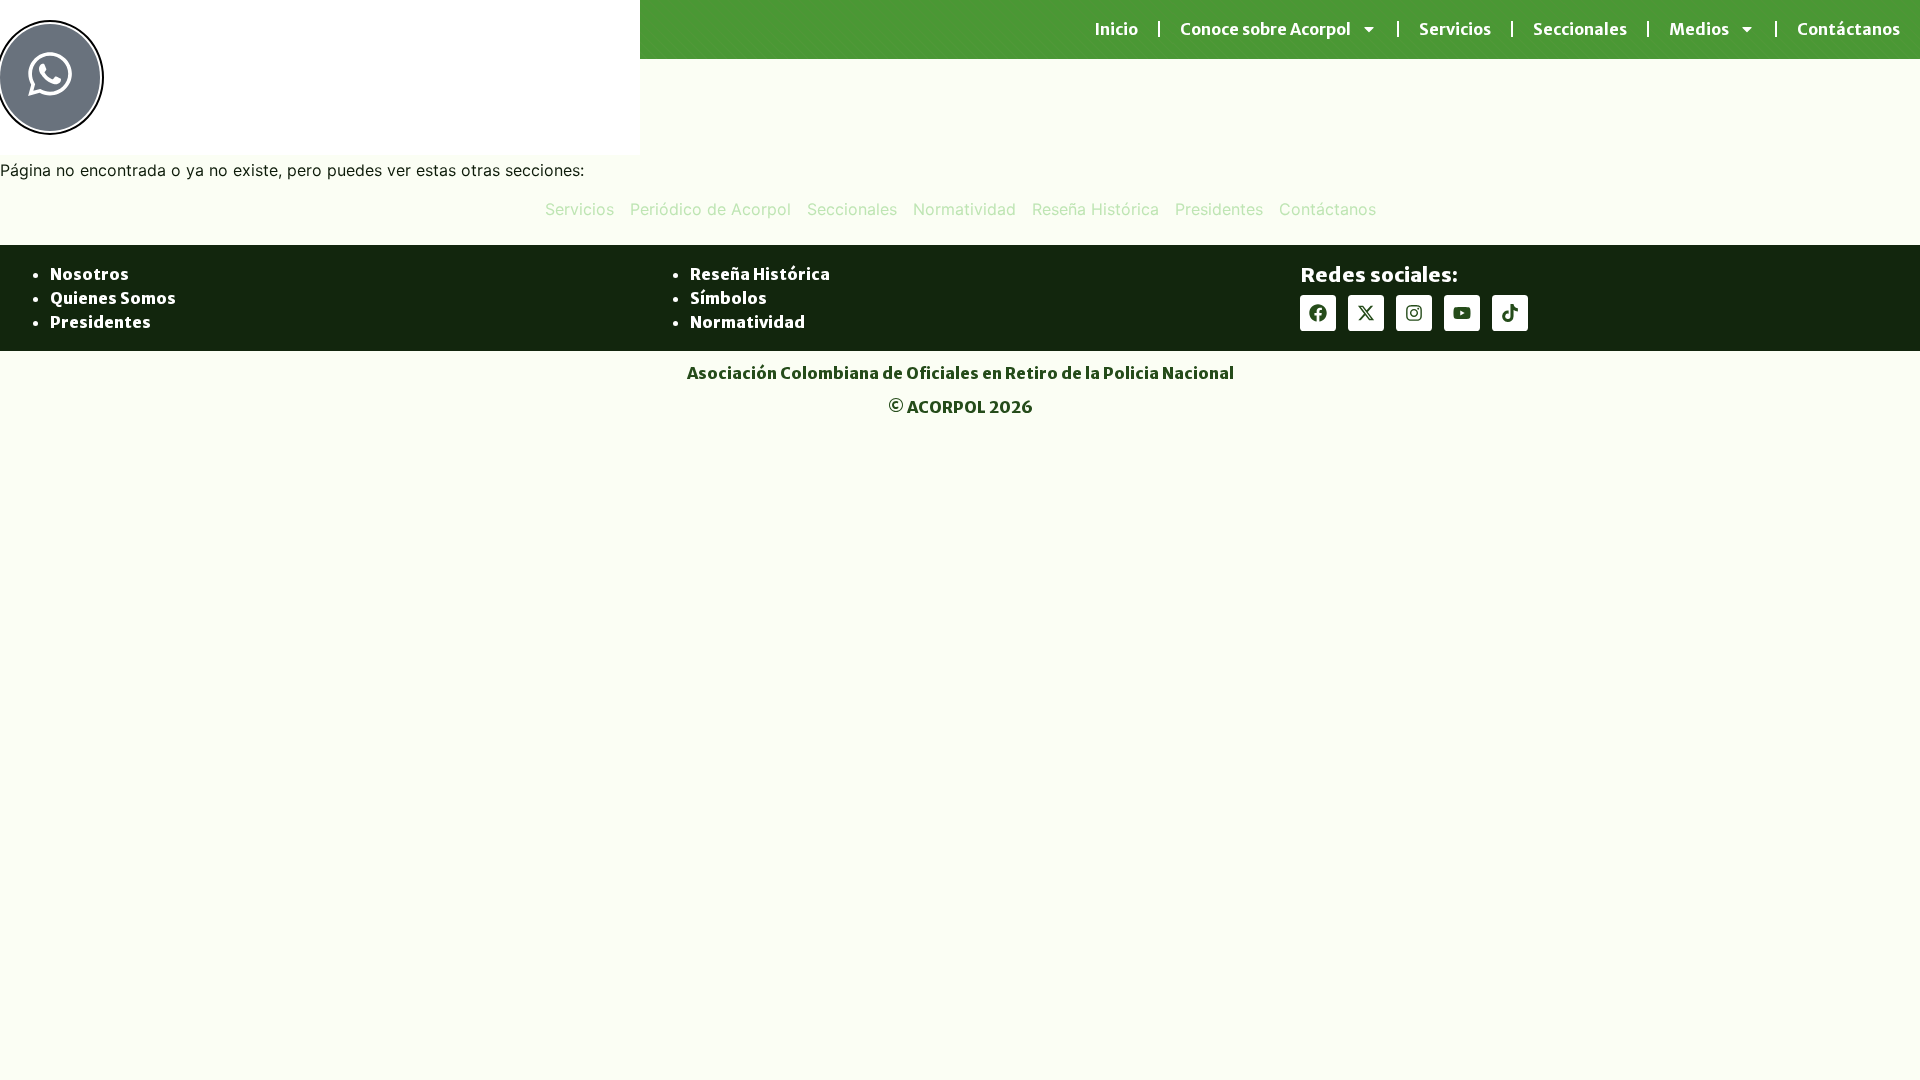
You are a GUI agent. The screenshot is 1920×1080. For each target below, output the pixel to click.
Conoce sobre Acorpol (1265, 29)
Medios (1699, 29)
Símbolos (728, 298)
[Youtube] (1462, 313)
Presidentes (100, 322)
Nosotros (89, 274)
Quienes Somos (113, 298)
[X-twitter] (1366, 313)
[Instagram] (1414, 313)
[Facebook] (1318, 313)
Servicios (1455, 29)
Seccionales (1580, 29)
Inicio (1116, 29)
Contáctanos (1848, 29)
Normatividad (747, 322)
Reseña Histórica (760, 274)
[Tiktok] (1510, 313)
